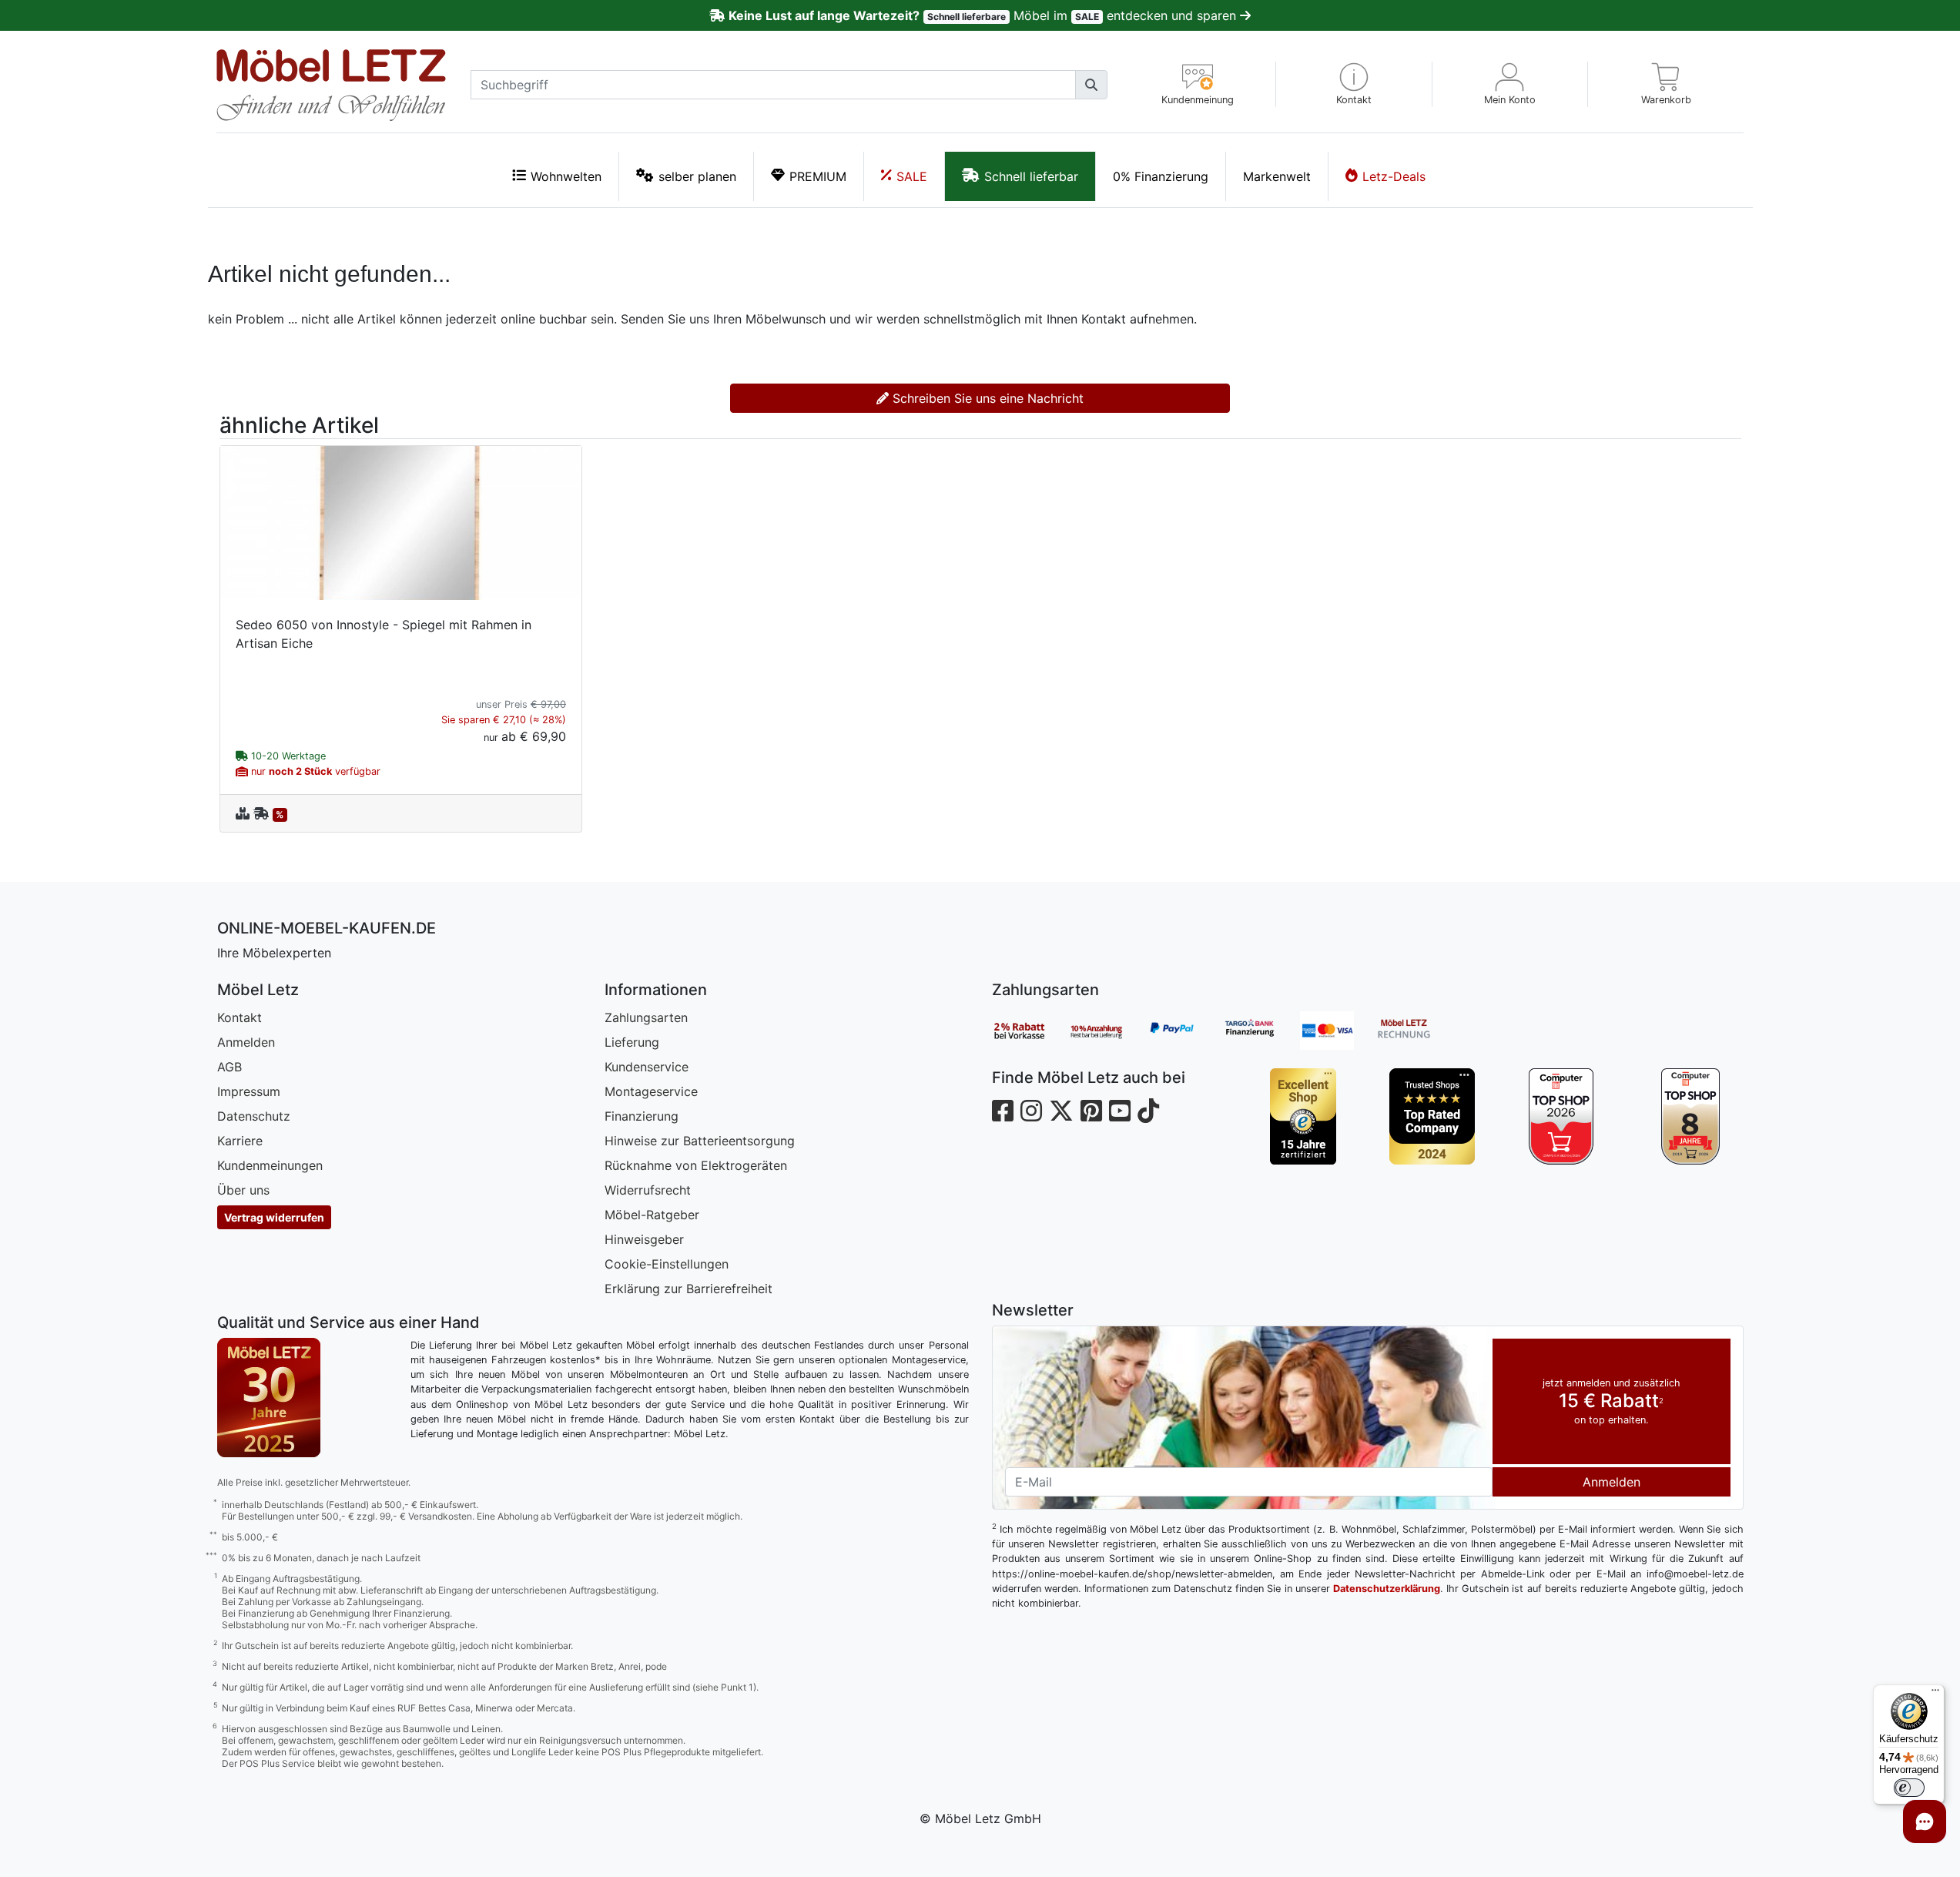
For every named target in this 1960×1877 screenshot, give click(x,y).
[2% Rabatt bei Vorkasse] (1030, 1031)
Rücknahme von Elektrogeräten (696, 1165)
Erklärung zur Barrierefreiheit (689, 1289)
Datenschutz (254, 1116)
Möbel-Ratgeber (652, 1215)
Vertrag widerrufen (274, 1217)
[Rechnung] (1416, 1031)
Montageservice (651, 1091)
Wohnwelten (566, 176)
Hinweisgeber (644, 1239)
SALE (912, 176)
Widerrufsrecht (648, 1190)
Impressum (249, 1091)
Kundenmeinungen (270, 1165)
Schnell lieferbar (1031, 176)
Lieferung (632, 1042)
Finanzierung (642, 1116)
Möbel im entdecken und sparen (984, 15)
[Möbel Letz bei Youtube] (1120, 1111)
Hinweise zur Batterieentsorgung (700, 1141)
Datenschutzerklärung (1387, 1589)
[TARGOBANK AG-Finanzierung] (1261, 1031)
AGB (230, 1067)
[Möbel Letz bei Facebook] (1003, 1111)
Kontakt (240, 1017)
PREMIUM (818, 176)
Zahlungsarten (646, 1017)
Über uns (243, 1190)
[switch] (1909, 1788)
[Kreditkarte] (1338, 1031)
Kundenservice (647, 1067)
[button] (1354, 84)
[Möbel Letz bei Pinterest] (1091, 1111)
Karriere (240, 1141)
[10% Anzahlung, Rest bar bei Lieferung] (1107, 1031)
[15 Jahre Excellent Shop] (1303, 1116)
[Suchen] (1091, 85)
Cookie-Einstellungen (667, 1264)
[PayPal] (1184, 1031)
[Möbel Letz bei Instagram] (1031, 1111)
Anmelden (246, 1042)
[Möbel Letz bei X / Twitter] (1061, 1111)
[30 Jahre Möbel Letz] (269, 1396)
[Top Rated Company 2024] (1432, 1116)
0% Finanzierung (1161, 176)
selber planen (697, 176)
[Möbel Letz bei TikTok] (1148, 1111)
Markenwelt (1277, 176)
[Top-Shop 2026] (1561, 1116)
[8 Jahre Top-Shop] (1690, 1116)
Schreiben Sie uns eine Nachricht (986, 398)
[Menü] (1935, 1694)
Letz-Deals (1394, 176)
